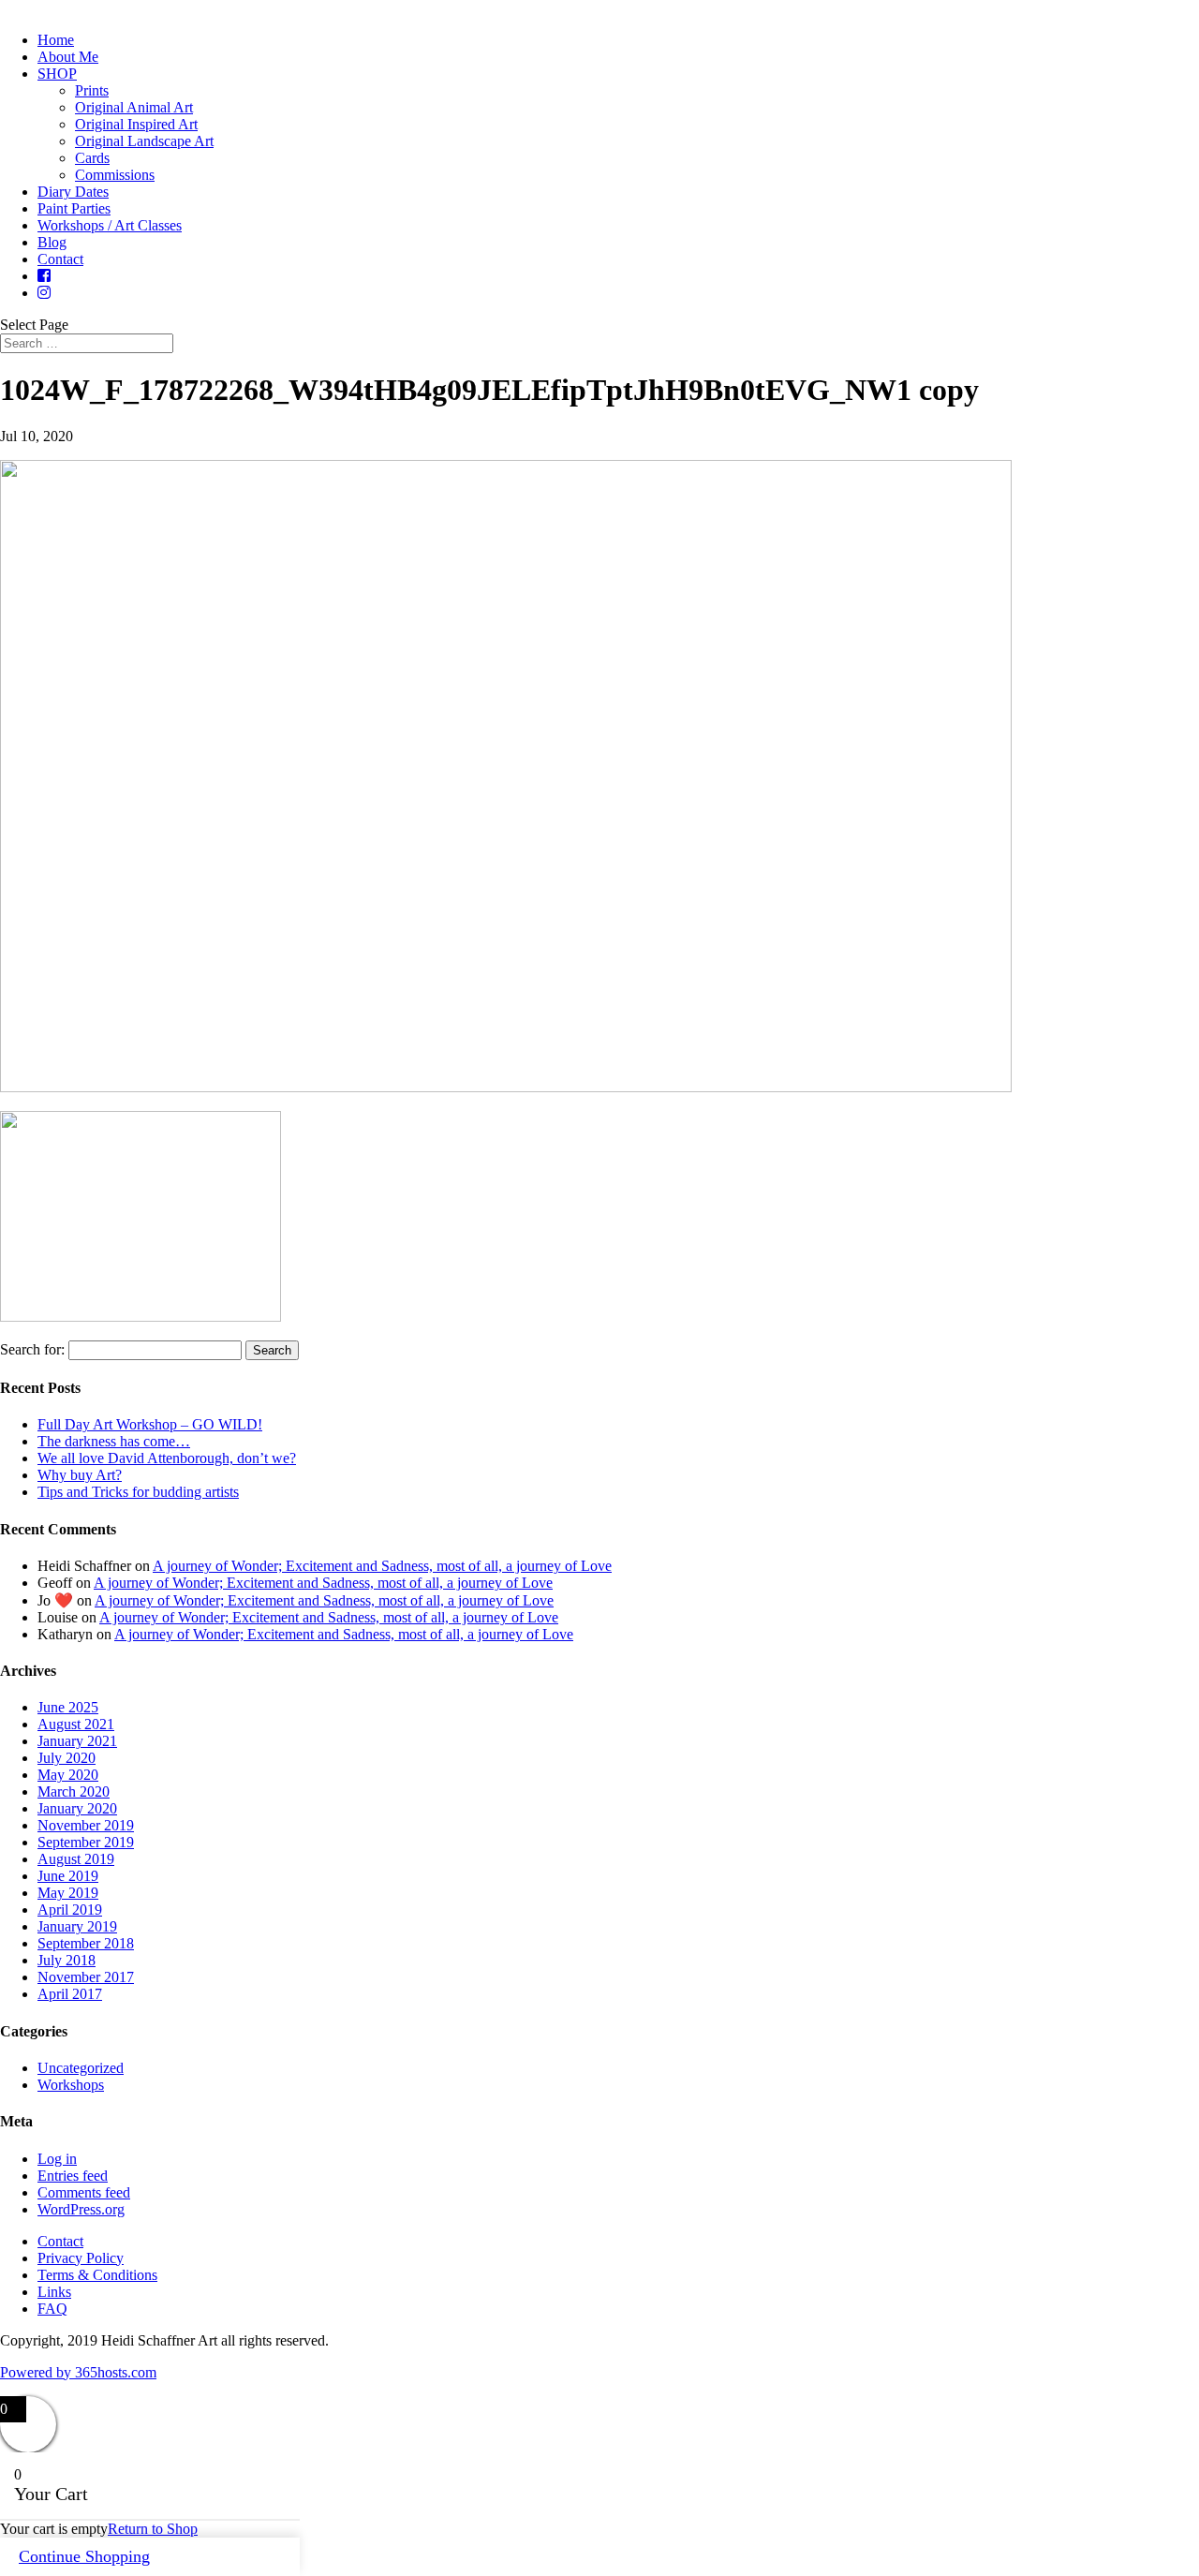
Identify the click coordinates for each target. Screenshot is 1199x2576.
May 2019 (68, 1893)
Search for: (32, 1349)
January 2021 (77, 1741)
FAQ (52, 2309)
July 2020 (67, 1758)
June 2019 (68, 1876)
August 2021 (76, 1724)
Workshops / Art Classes (110, 225)
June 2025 (68, 1707)
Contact (60, 259)
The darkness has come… (114, 1441)
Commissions (115, 175)
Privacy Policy (81, 2258)
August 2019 (76, 1859)
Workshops (71, 2085)
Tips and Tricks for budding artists (138, 1492)
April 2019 (70, 1910)
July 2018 (67, 1960)
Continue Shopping (84, 2556)
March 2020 (74, 1791)
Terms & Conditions (97, 2275)
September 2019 (86, 1842)
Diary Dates (73, 192)
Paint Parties (74, 208)
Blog (52, 242)
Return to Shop (153, 2529)
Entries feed (73, 2176)
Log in (57, 2159)
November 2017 (86, 1977)
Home (56, 40)
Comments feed (84, 2192)
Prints (92, 90)
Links (54, 2292)
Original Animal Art (134, 107)
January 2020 (77, 1808)
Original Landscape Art (144, 141)
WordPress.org (81, 2209)
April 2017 (70, 1994)
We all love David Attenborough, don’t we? (167, 1458)
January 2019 (77, 1926)
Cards (92, 158)
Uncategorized (81, 2068)
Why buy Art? (80, 1475)
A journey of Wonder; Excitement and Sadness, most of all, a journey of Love (382, 1566)
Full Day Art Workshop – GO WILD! (150, 1424)
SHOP (57, 74)
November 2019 (86, 1825)
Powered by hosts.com (78, 2372)
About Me (68, 57)
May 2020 (68, 1775)
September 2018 (86, 1943)
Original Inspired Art (136, 124)
